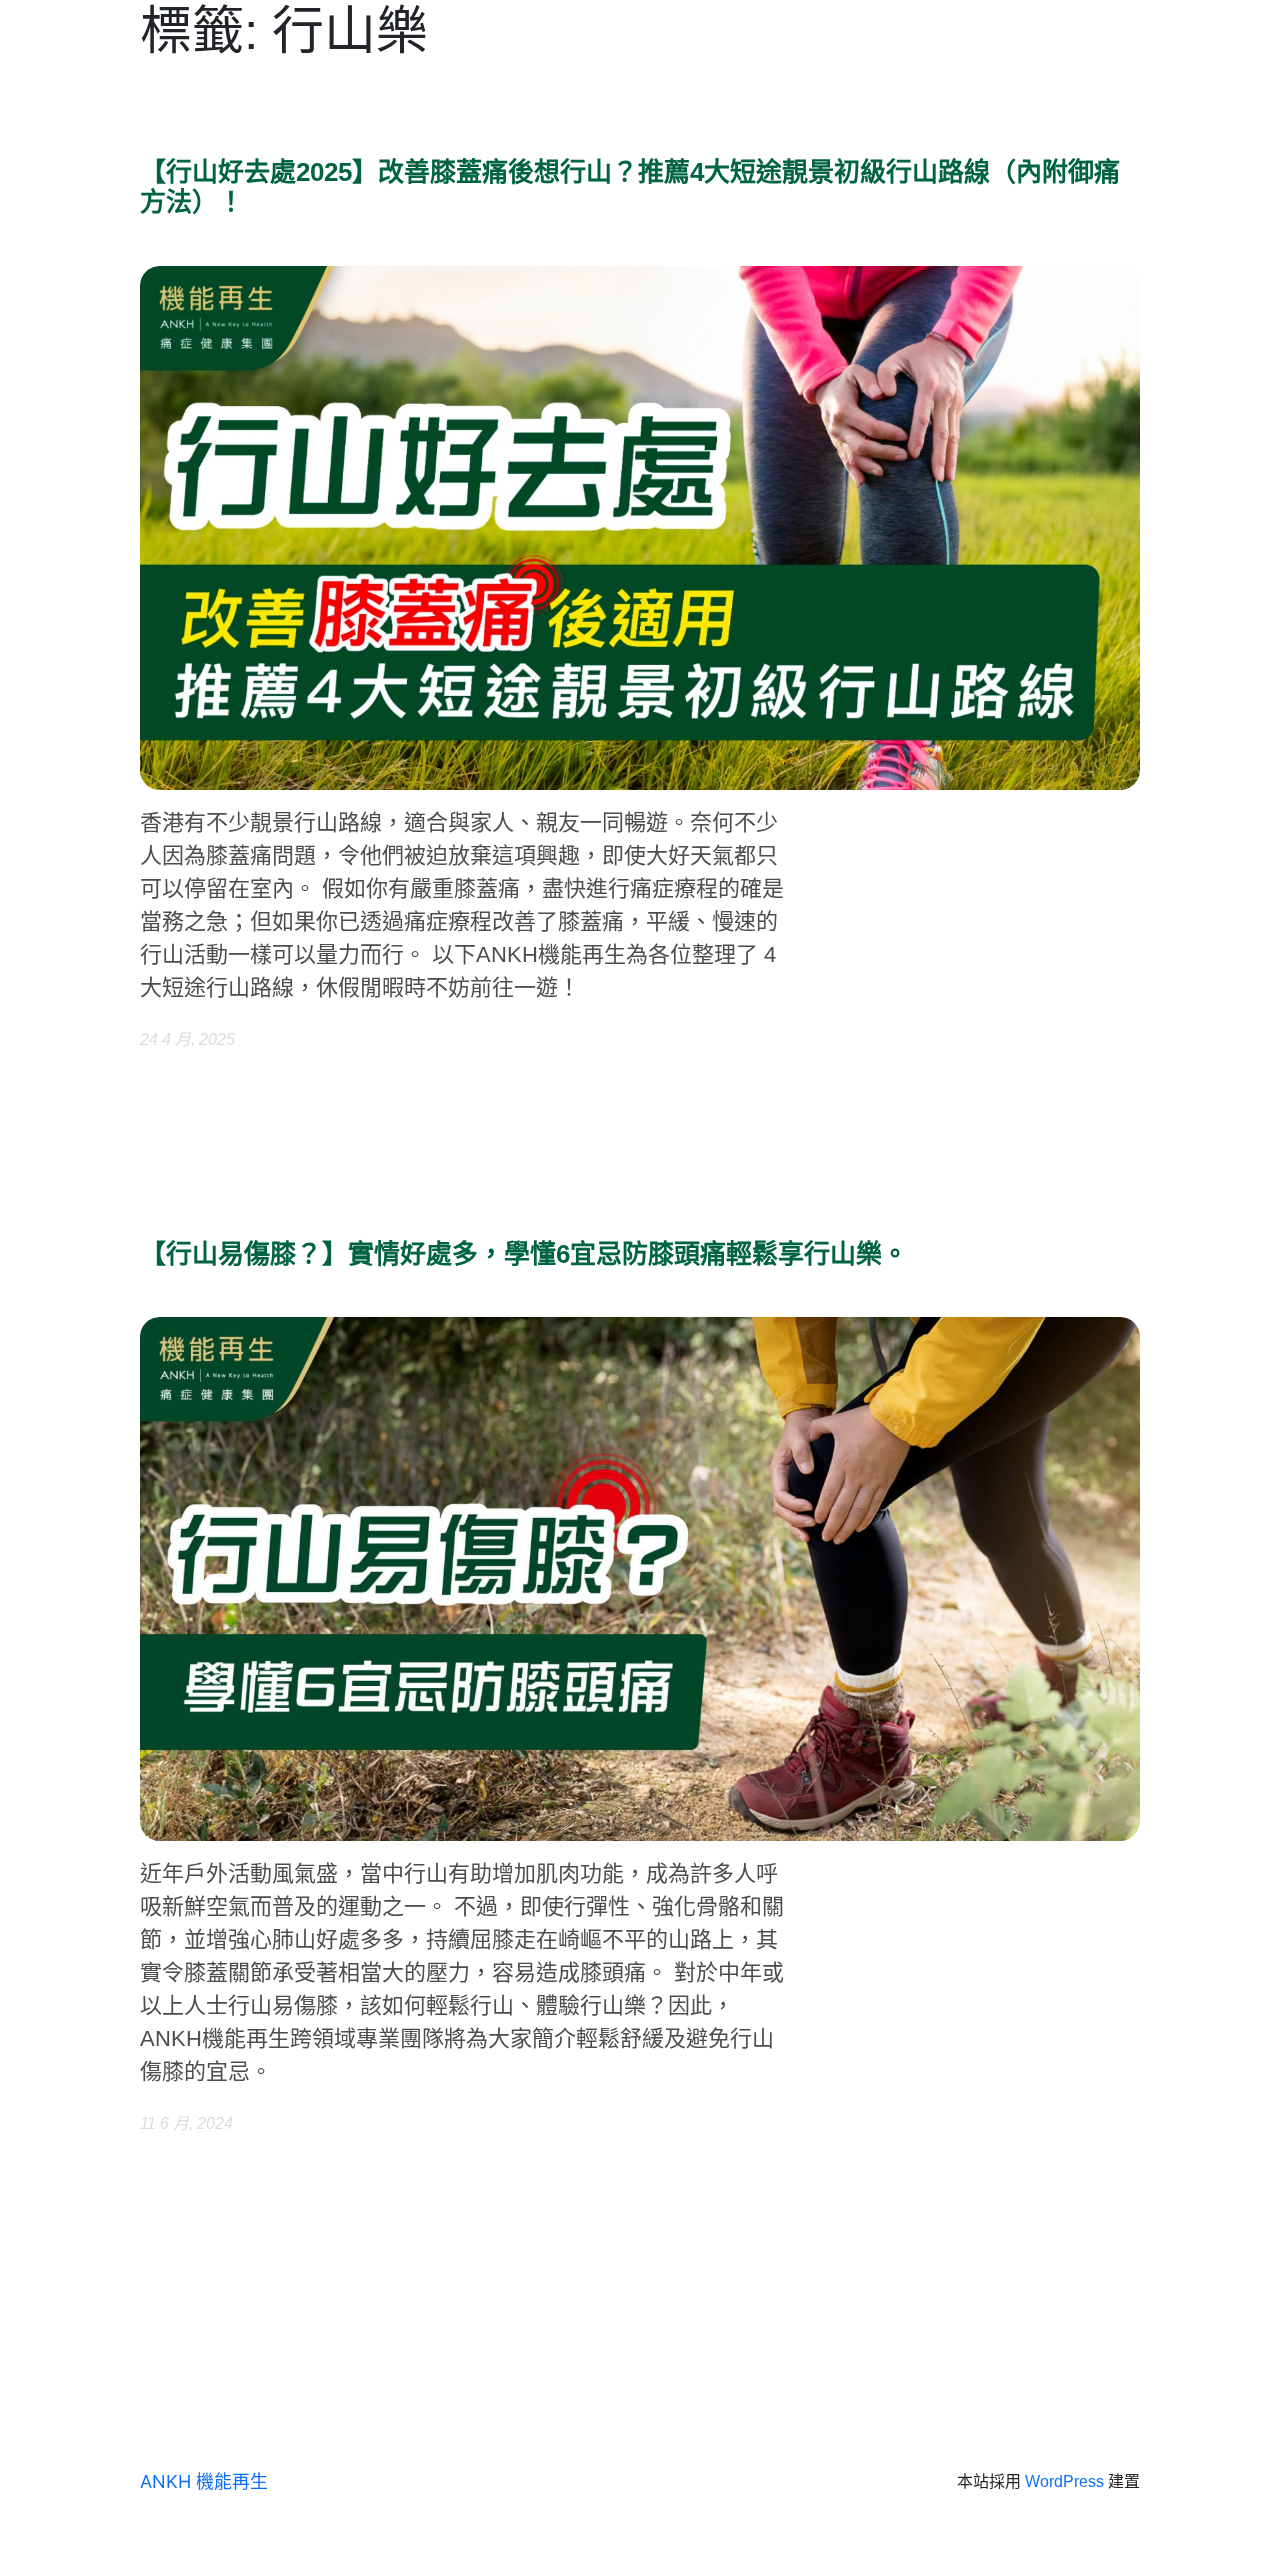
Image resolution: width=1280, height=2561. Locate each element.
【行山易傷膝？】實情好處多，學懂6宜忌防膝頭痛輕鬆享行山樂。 (524, 1254)
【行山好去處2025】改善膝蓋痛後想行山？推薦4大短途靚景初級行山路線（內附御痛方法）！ (630, 187)
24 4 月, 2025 (187, 1039)
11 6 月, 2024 (186, 2123)
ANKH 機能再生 (204, 2481)
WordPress (1064, 2481)
